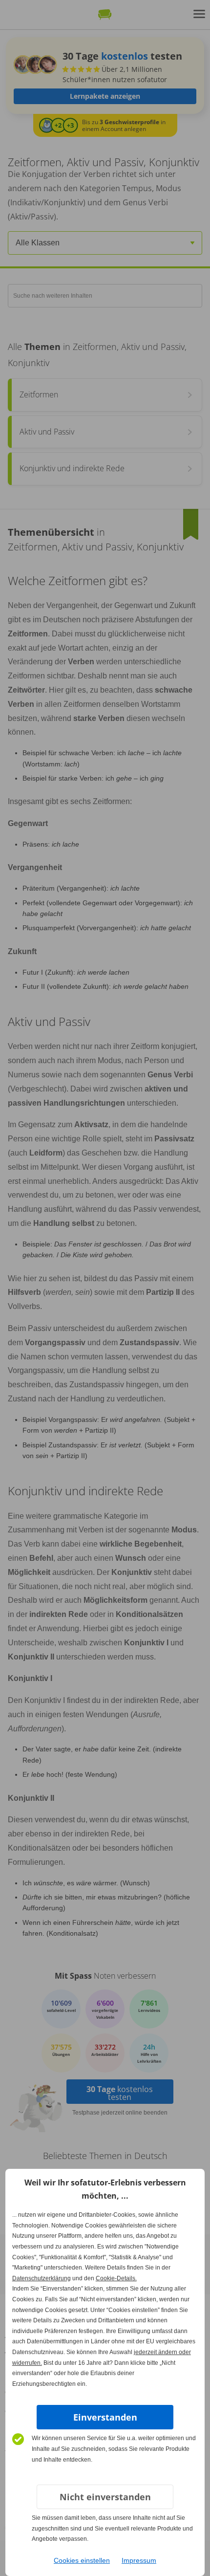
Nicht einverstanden (105, 2497)
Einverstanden (105, 2417)
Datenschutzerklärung (42, 2278)
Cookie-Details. (116, 2278)
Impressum (139, 2560)
